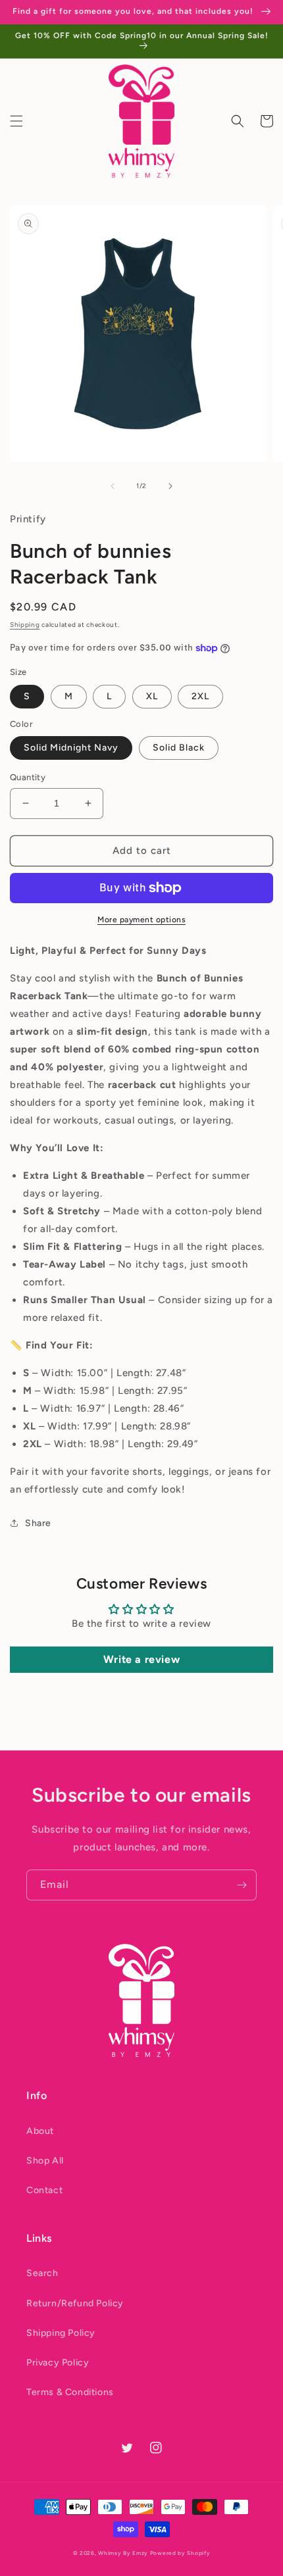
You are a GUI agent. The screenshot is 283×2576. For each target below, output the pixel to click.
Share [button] (38, 1523)
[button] (16, 121)
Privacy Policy (58, 2363)
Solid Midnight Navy (71, 748)
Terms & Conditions (70, 2392)
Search (42, 2273)
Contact (44, 2190)
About (40, 2131)
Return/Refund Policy (75, 2303)
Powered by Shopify (180, 2553)
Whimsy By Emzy (123, 2553)
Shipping (25, 625)
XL (152, 696)
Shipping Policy (61, 2333)
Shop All (45, 2161)
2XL (200, 696)
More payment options (141, 920)
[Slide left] (113, 486)
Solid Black (179, 748)
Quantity (28, 777)
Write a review (141, 1659)
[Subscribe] (242, 1885)
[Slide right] (170, 486)
